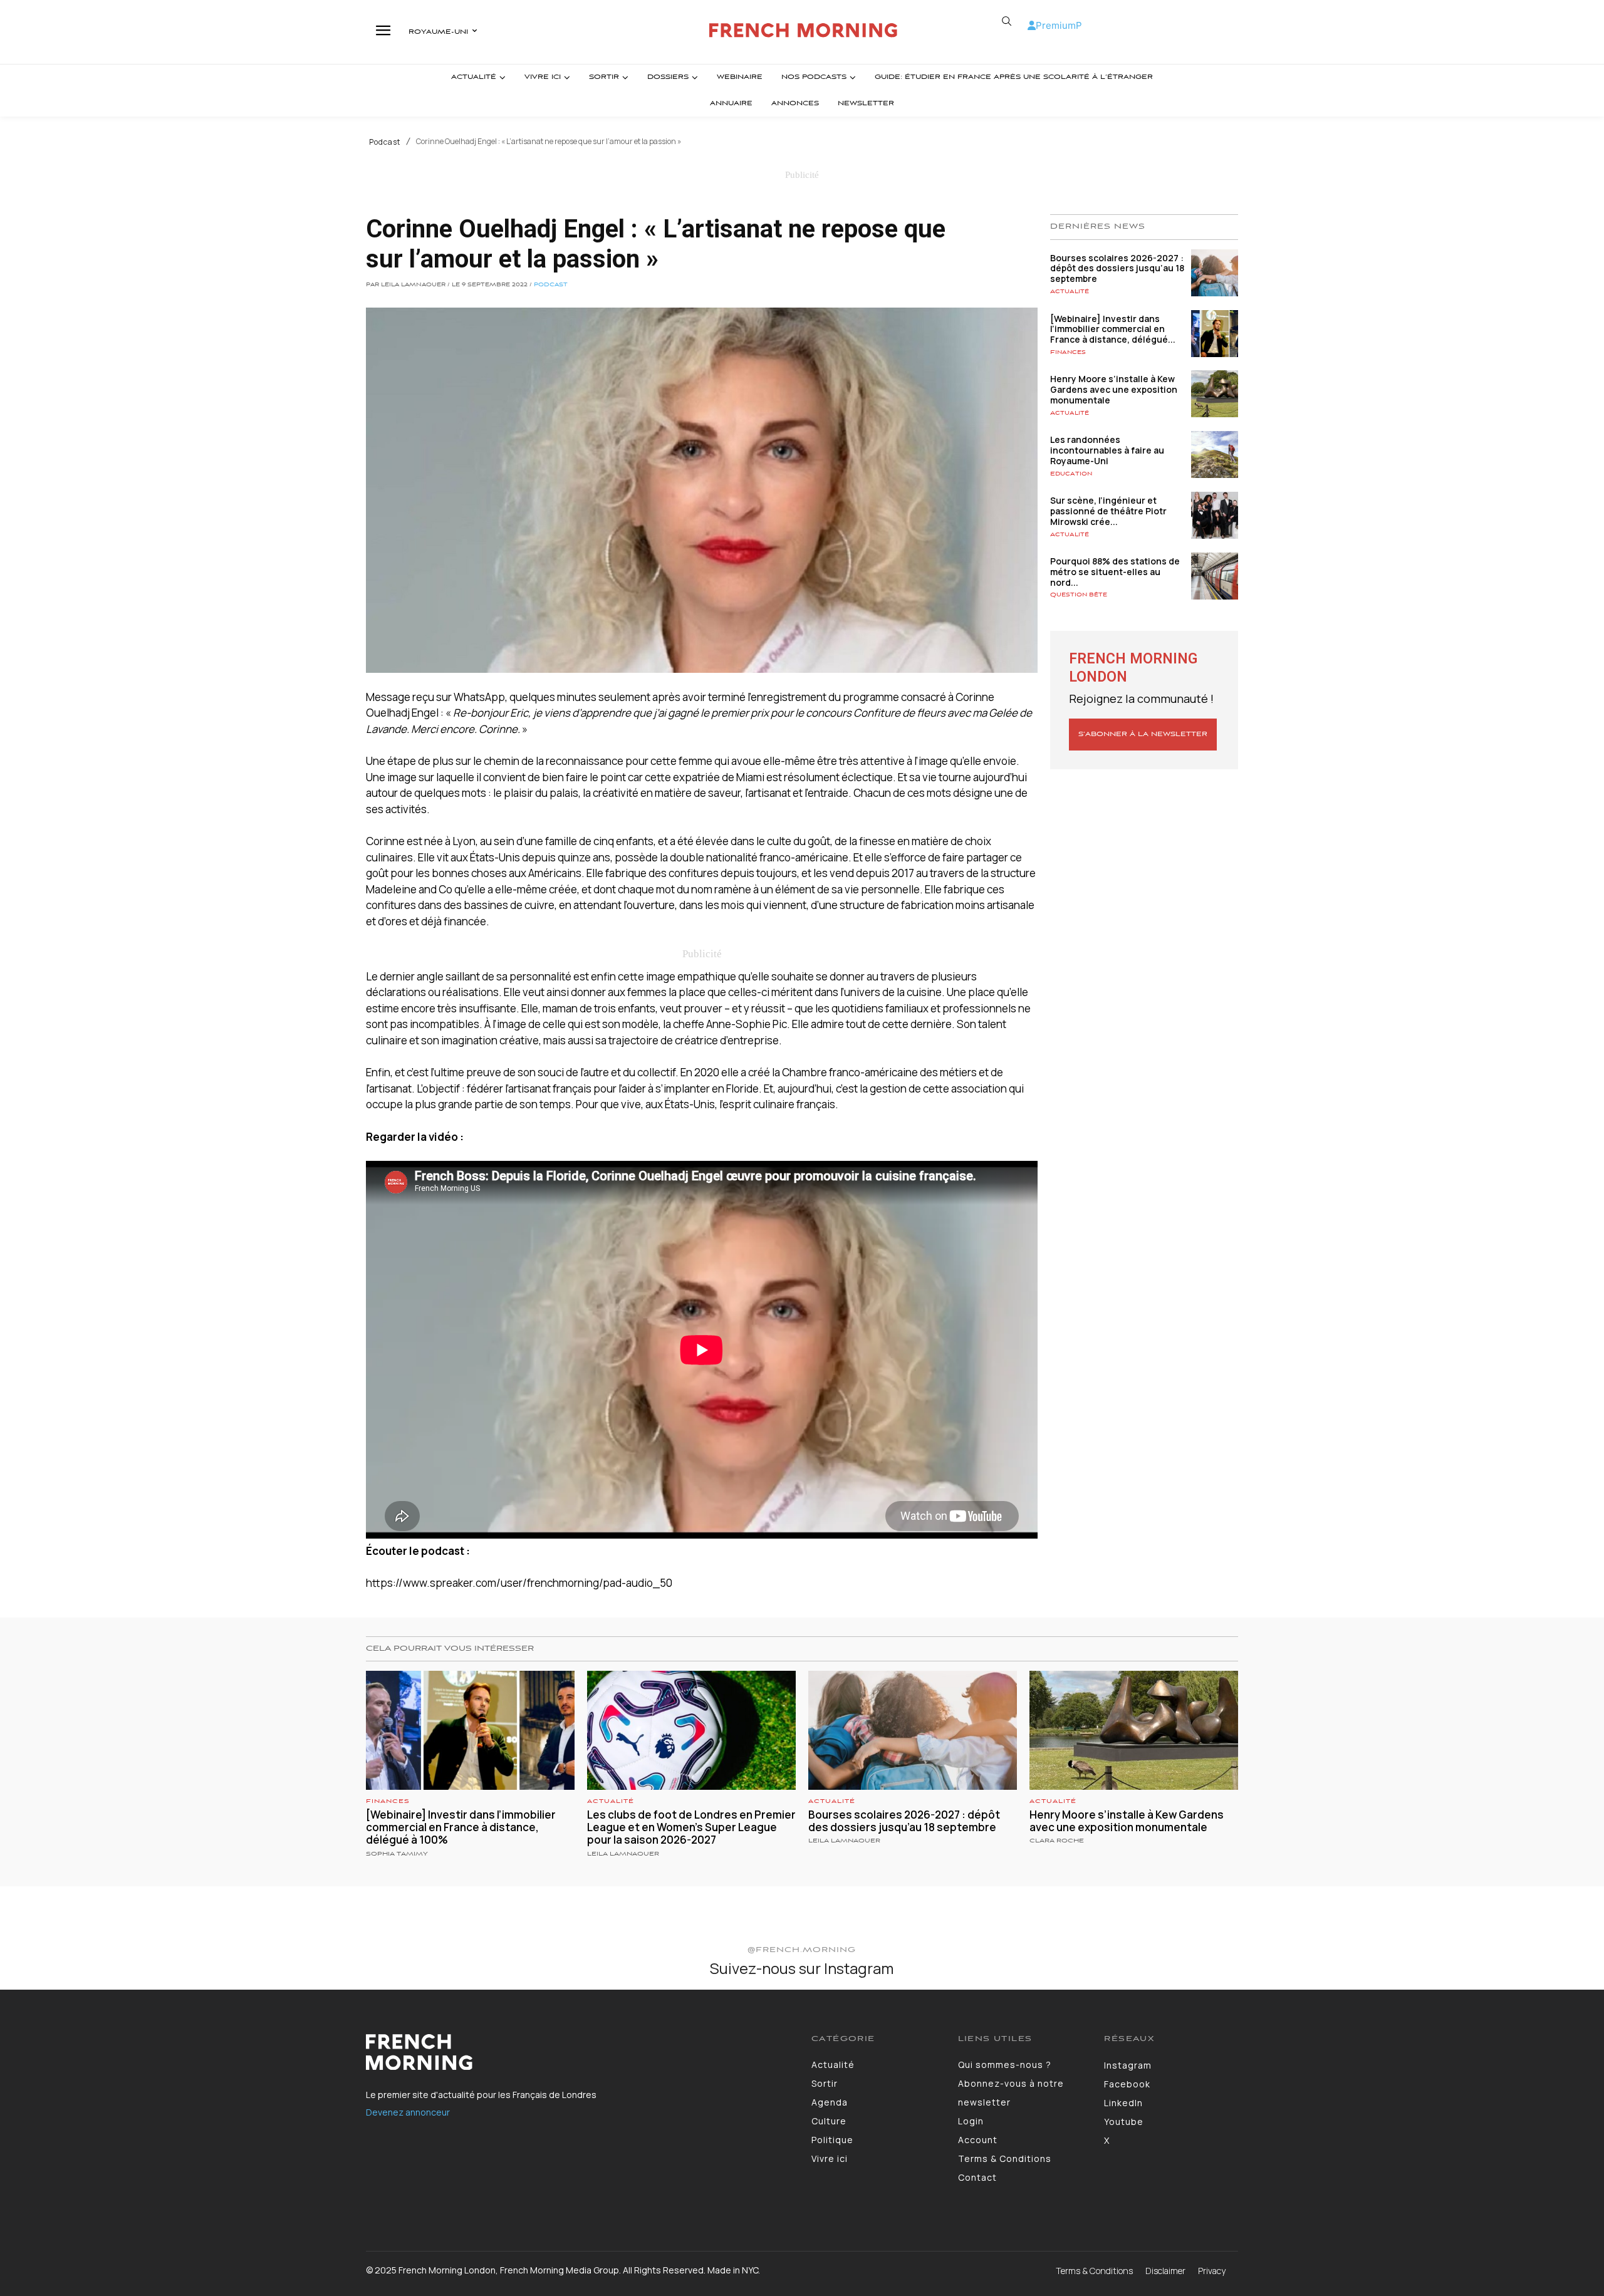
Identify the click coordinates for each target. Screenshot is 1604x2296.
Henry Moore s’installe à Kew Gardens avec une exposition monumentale (1114, 389)
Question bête (1079, 595)
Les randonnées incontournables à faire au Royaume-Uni (1107, 450)
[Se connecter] (1032, 25)
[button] (1006, 21)
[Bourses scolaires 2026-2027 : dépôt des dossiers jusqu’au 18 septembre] (1215, 273)
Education (1071, 474)
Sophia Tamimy (397, 1854)
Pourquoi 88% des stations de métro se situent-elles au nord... (1115, 572)
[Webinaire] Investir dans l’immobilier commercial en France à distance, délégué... (1113, 329)
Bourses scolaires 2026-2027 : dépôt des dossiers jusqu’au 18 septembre (1117, 268)
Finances (1068, 352)
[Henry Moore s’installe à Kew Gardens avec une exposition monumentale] (1215, 394)
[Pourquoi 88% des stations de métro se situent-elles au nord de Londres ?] (1215, 576)
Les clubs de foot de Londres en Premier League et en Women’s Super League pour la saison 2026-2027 (691, 1827)
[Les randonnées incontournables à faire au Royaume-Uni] (1215, 455)
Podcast (385, 142)
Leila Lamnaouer (623, 1854)
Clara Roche (1057, 1841)
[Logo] (804, 30)
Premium (1056, 25)
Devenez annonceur (408, 2112)
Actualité (1070, 292)
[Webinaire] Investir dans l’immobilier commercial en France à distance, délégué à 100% (461, 1827)
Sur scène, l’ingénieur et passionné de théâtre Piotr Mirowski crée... (1108, 511)
